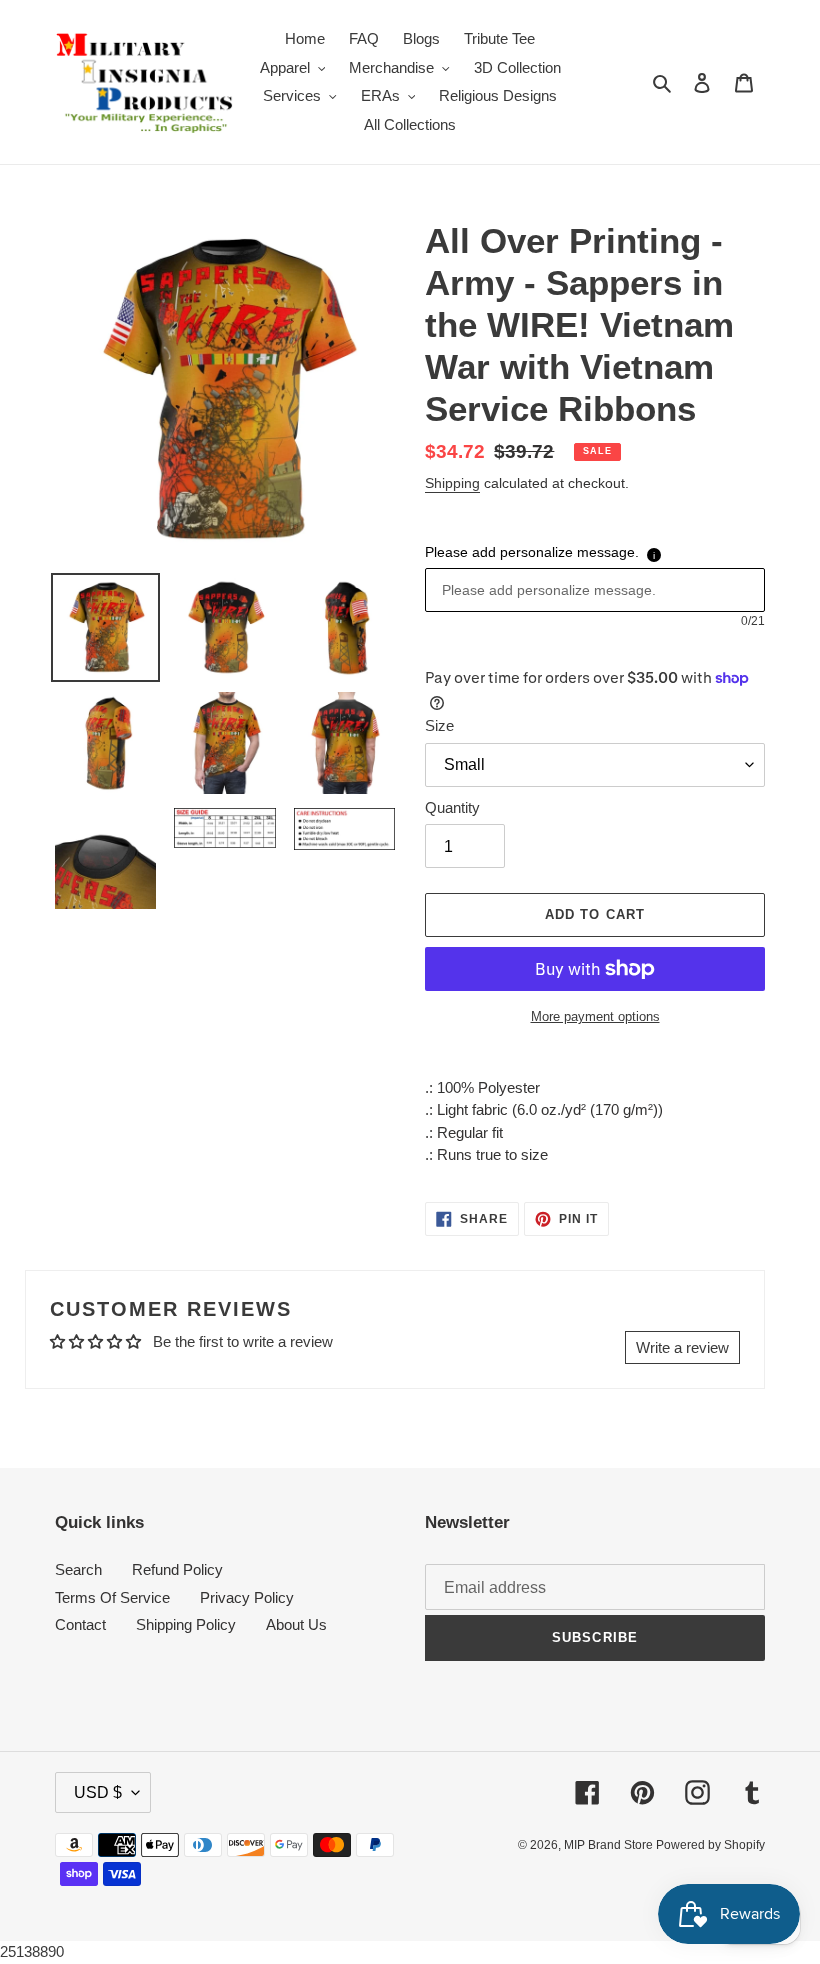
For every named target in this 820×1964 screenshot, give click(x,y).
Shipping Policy (186, 1624)
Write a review (682, 1347)
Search (78, 1569)
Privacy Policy (247, 1597)
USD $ (98, 1792)
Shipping (452, 483)
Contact (80, 1624)
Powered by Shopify (710, 1845)
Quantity (452, 807)
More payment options (595, 1016)
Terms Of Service (112, 1597)
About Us (296, 1624)
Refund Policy (177, 1569)
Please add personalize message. (532, 552)
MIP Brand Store (610, 1845)
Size (439, 725)
